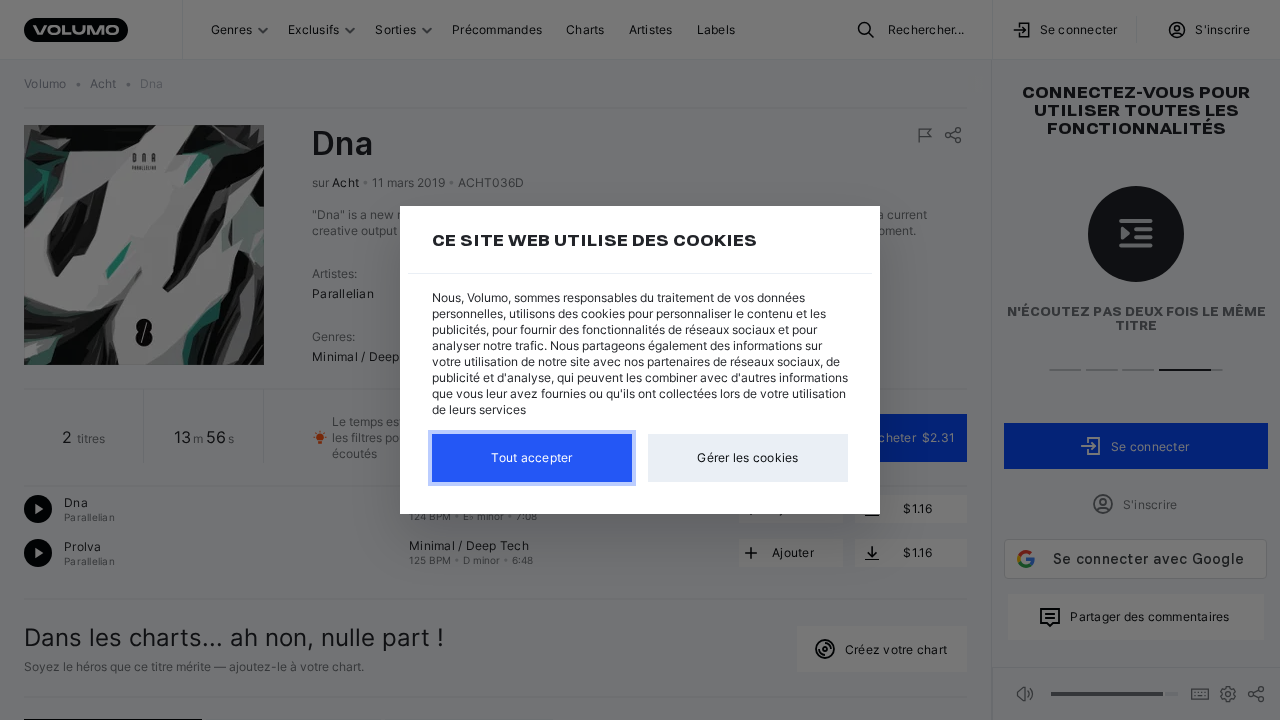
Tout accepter (531, 457)
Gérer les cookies (747, 457)
